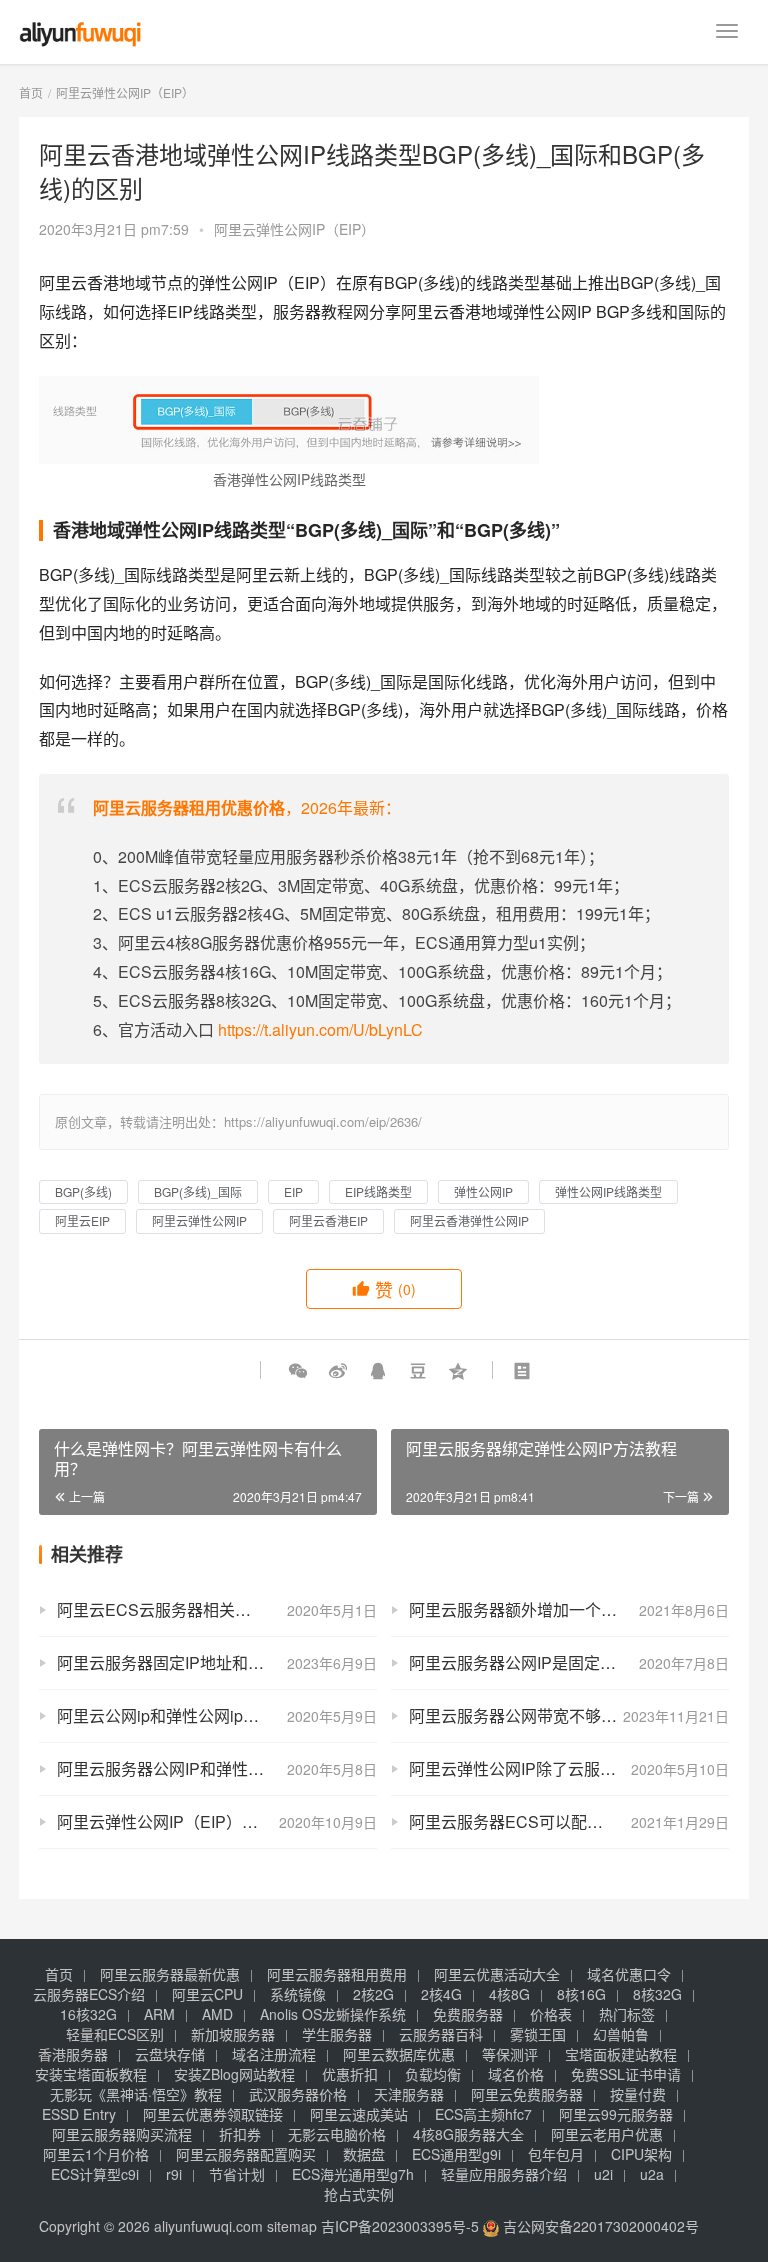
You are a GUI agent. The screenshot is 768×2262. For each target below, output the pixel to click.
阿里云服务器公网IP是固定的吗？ (528, 1662)
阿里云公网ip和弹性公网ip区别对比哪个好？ (214, 1715)
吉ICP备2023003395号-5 (400, 2226)
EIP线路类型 (378, 1191)
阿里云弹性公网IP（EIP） (294, 229)
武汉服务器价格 (298, 2094)
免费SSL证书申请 (626, 2074)
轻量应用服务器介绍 (504, 2174)
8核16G (581, 1994)
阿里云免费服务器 (527, 2094)
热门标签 (627, 2014)
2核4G (441, 1994)
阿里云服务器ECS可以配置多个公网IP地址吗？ (569, 1821)
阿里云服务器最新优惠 (170, 1974)
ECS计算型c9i (95, 2174)
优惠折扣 (350, 2074)
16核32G (88, 2014)
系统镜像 (298, 1994)
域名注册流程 (274, 2054)
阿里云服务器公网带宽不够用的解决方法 (553, 1715)
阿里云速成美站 (359, 2114)
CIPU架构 (641, 2154)
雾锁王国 (538, 2034)
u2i (603, 2174)
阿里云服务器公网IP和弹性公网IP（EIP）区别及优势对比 (217, 1768)
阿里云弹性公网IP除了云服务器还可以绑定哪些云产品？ (569, 1768)
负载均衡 (433, 2074)
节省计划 (237, 2174)
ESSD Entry (79, 2114)
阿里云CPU (207, 1994)
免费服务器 (468, 2014)
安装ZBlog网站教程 (234, 2074)
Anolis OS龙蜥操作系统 (333, 2014)
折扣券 (240, 2134)
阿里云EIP (82, 1220)
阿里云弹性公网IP (199, 1220)
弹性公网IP (483, 1191)
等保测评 (510, 2054)
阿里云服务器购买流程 (122, 2134)
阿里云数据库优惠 (399, 2054)
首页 (31, 92)
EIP (293, 1191)
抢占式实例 (359, 2194)
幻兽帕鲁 (621, 2034)
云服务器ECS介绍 (89, 1994)
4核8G (509, 1994)
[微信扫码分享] (298, 1370)
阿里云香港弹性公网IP (469, 1220)
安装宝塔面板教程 (91, 2074)
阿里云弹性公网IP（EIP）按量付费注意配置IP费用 (217, 1821)
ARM (159, 2014)
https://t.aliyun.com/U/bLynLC (320, 1029)
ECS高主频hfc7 (483, 2114)
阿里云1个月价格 (96, 2154)
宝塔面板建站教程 (621, 2054)
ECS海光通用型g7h (353, 2174)
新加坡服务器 (233, 2034)
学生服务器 (337, 2034)
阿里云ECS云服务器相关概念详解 (178, 1609)
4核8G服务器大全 (468, 2134)
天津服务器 (409, 2094)
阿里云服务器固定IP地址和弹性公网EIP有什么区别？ (217, 1662)
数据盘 (364, 2154)
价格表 (551, 2014)
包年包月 (556, 2154)
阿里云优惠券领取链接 (213, 2114)
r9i (174, 2174)
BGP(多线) (83, 1191)
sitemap (292, 2226)
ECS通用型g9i (456, 2154)
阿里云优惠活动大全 (497, 1974)
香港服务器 (73, 2054)
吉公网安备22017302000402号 (599, 2226)
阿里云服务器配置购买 (246, 2154)
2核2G (373, 1994)
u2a (652, 2174)
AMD (217, 2014)
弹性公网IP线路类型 (608, 1191)
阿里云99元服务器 (616, 2114)
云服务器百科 (441, 2034)
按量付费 (638, 2094)
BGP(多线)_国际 (198, 1191)
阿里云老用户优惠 (607, 2134)
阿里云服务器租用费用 (337, 1974)
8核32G (657, 1994)
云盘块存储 (170, 2054)
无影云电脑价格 (337, 2134)
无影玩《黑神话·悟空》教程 (136, 2094)
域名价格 (516, 2074)
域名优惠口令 (629, 1974)
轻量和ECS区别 (115, 2034)
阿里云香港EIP (328, 1220)
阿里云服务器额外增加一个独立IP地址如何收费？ (569, 1609)
